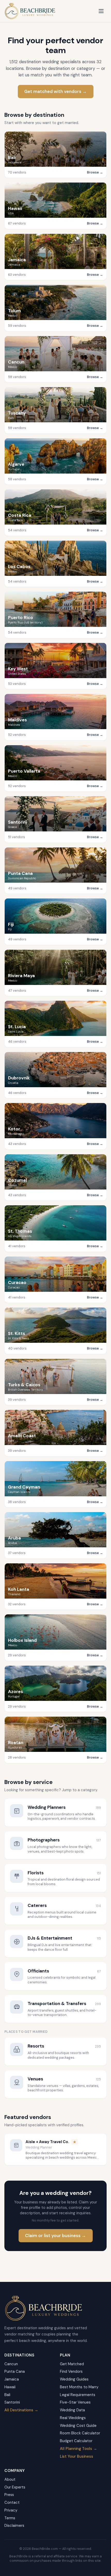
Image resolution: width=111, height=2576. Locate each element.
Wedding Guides (74, 2379)
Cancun (11, 2364)
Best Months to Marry (79, 2387)
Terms (10, 2518)
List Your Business (77, 2456)
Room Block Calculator (80, 2433)
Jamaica (12, 2379)
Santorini (12, 2402)
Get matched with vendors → (55, 91)
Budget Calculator (76, 2441)
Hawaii (10, 2387)
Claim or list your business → (55, 2236)
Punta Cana (15, 2371)
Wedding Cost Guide (78, 2426)
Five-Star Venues (75, 2402)
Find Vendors (71, 2371)
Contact (12, 2502)
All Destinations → (21, 2410)
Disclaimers (14, 2526)
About (10, 2479)
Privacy (11, 2510)
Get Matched (72, 2364)
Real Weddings (73, 2418)
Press (9, 2495)
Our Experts (15, 2487)
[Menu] (101, 11)
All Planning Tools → (78, 2449)
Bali (7, 2395)
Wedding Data (72, 2410)
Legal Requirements (78, 2395)
